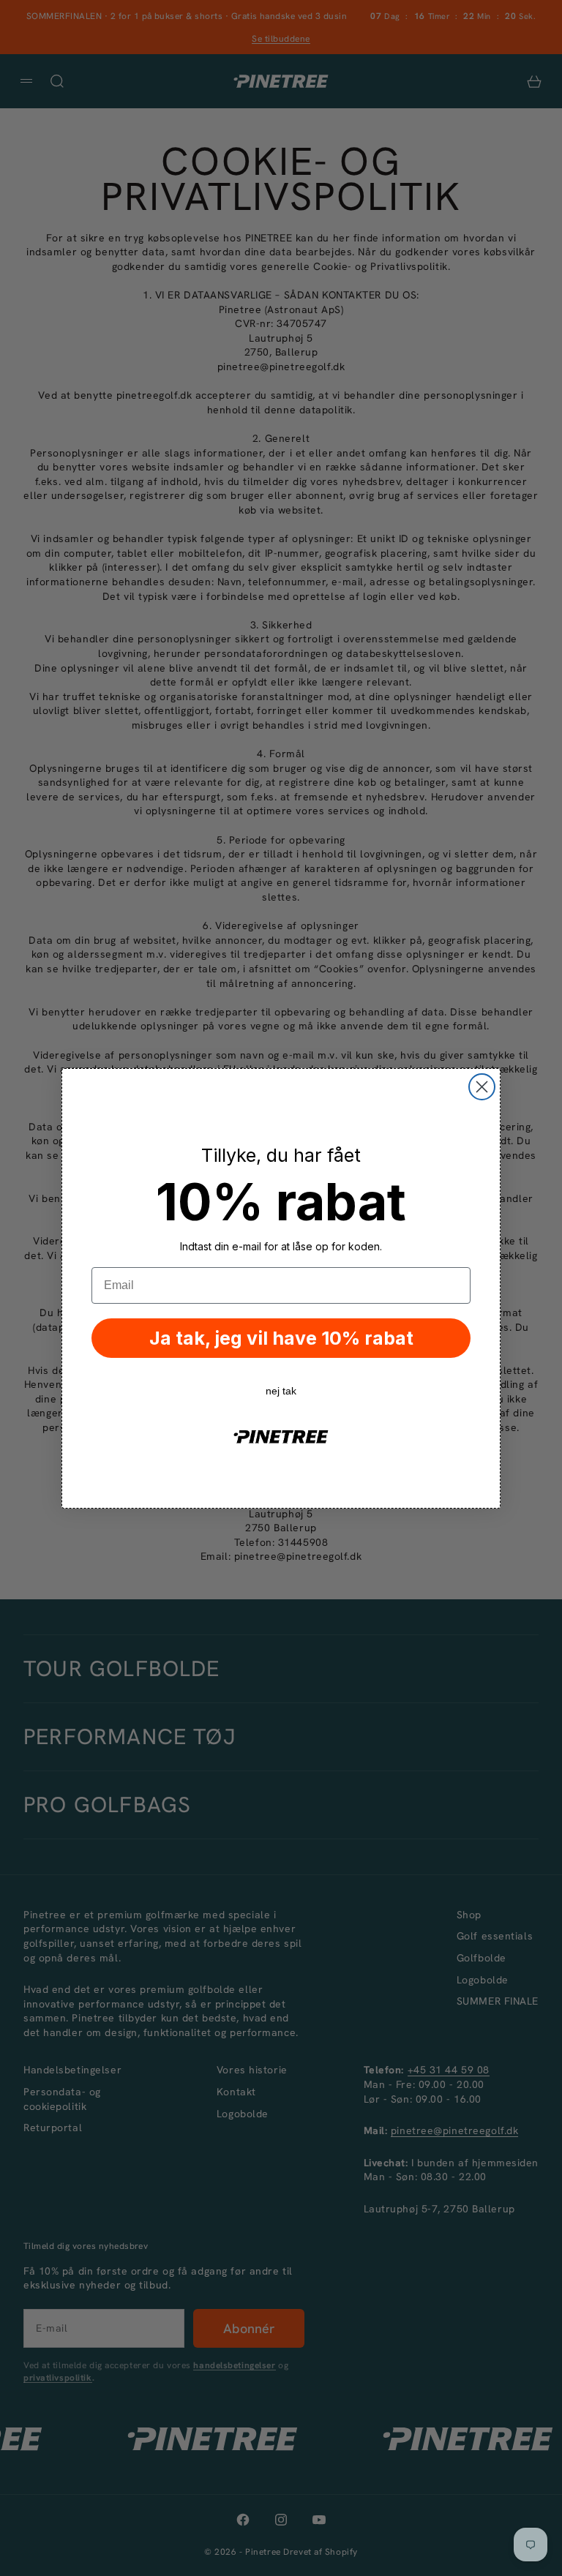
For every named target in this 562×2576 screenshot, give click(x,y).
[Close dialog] (482, 1087)
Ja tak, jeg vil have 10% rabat (281, 1338)
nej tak (281, 1391)
